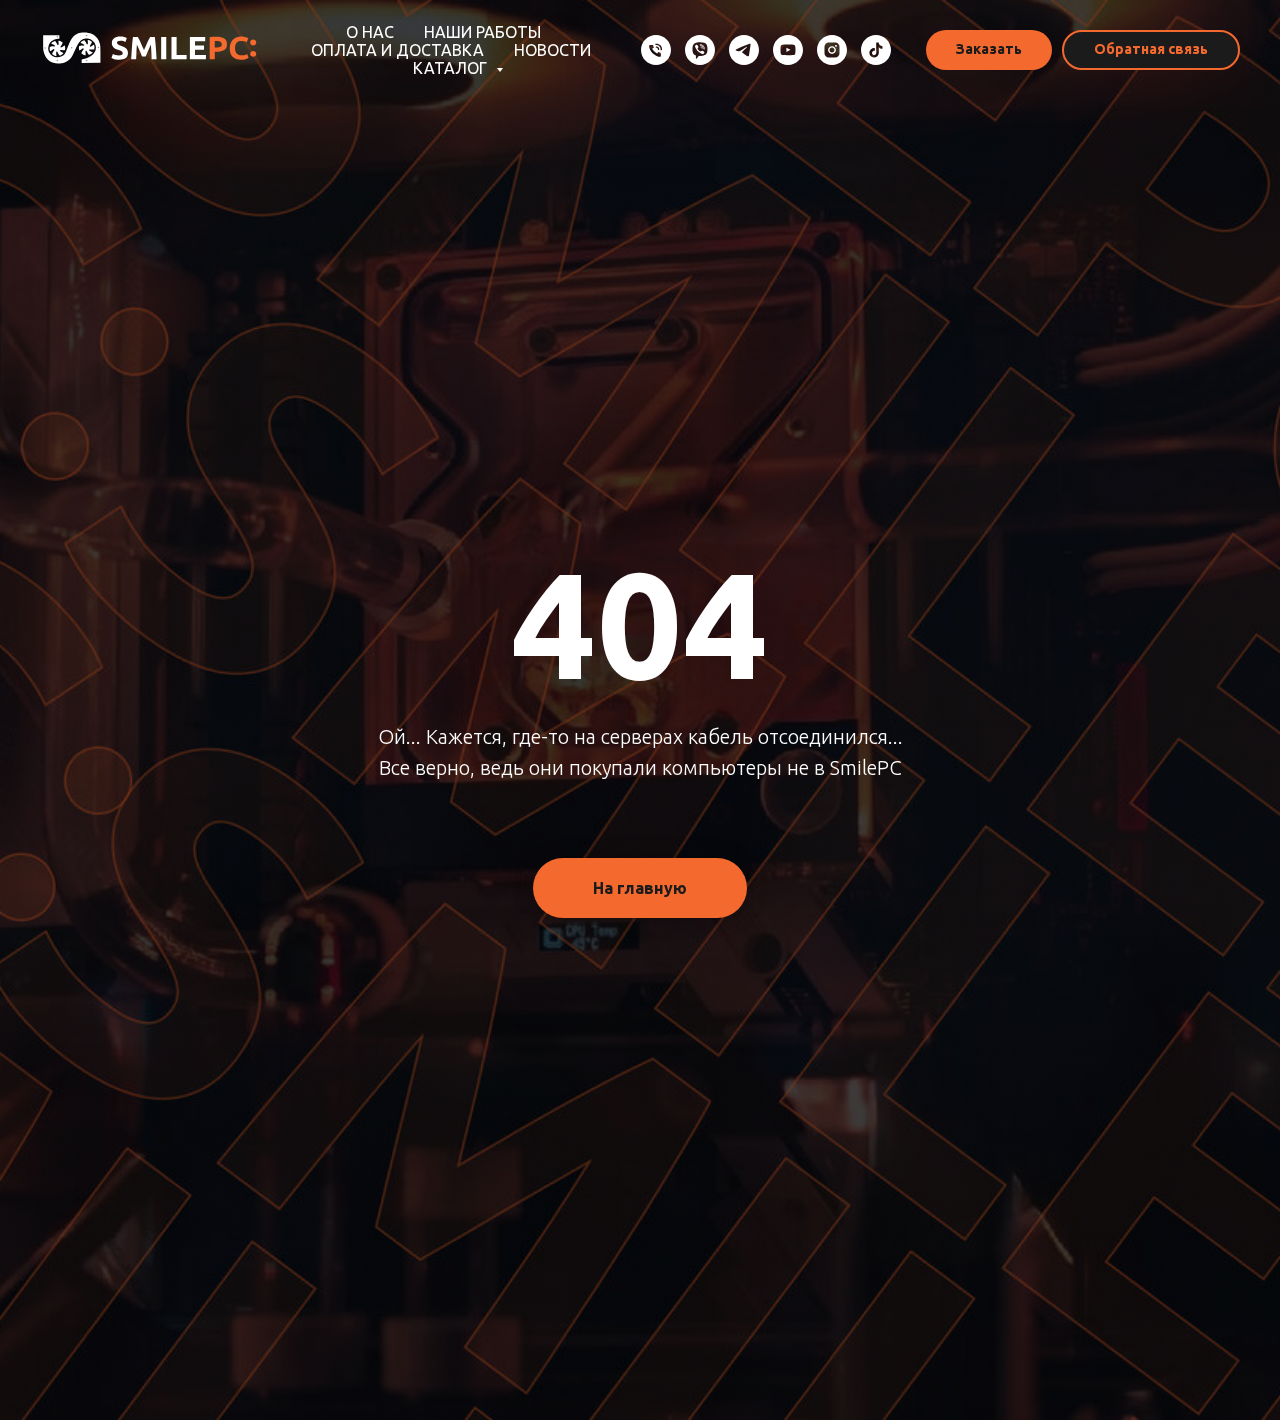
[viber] (700, 50)
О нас (370, 32)
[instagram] (832, 50)
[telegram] (744, 50)
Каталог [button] (452, 68)
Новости (552, 50)
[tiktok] (876, 50)
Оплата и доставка (397, 50)
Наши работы (482, 32)
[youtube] (788, 50)
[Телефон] (656, 50)
